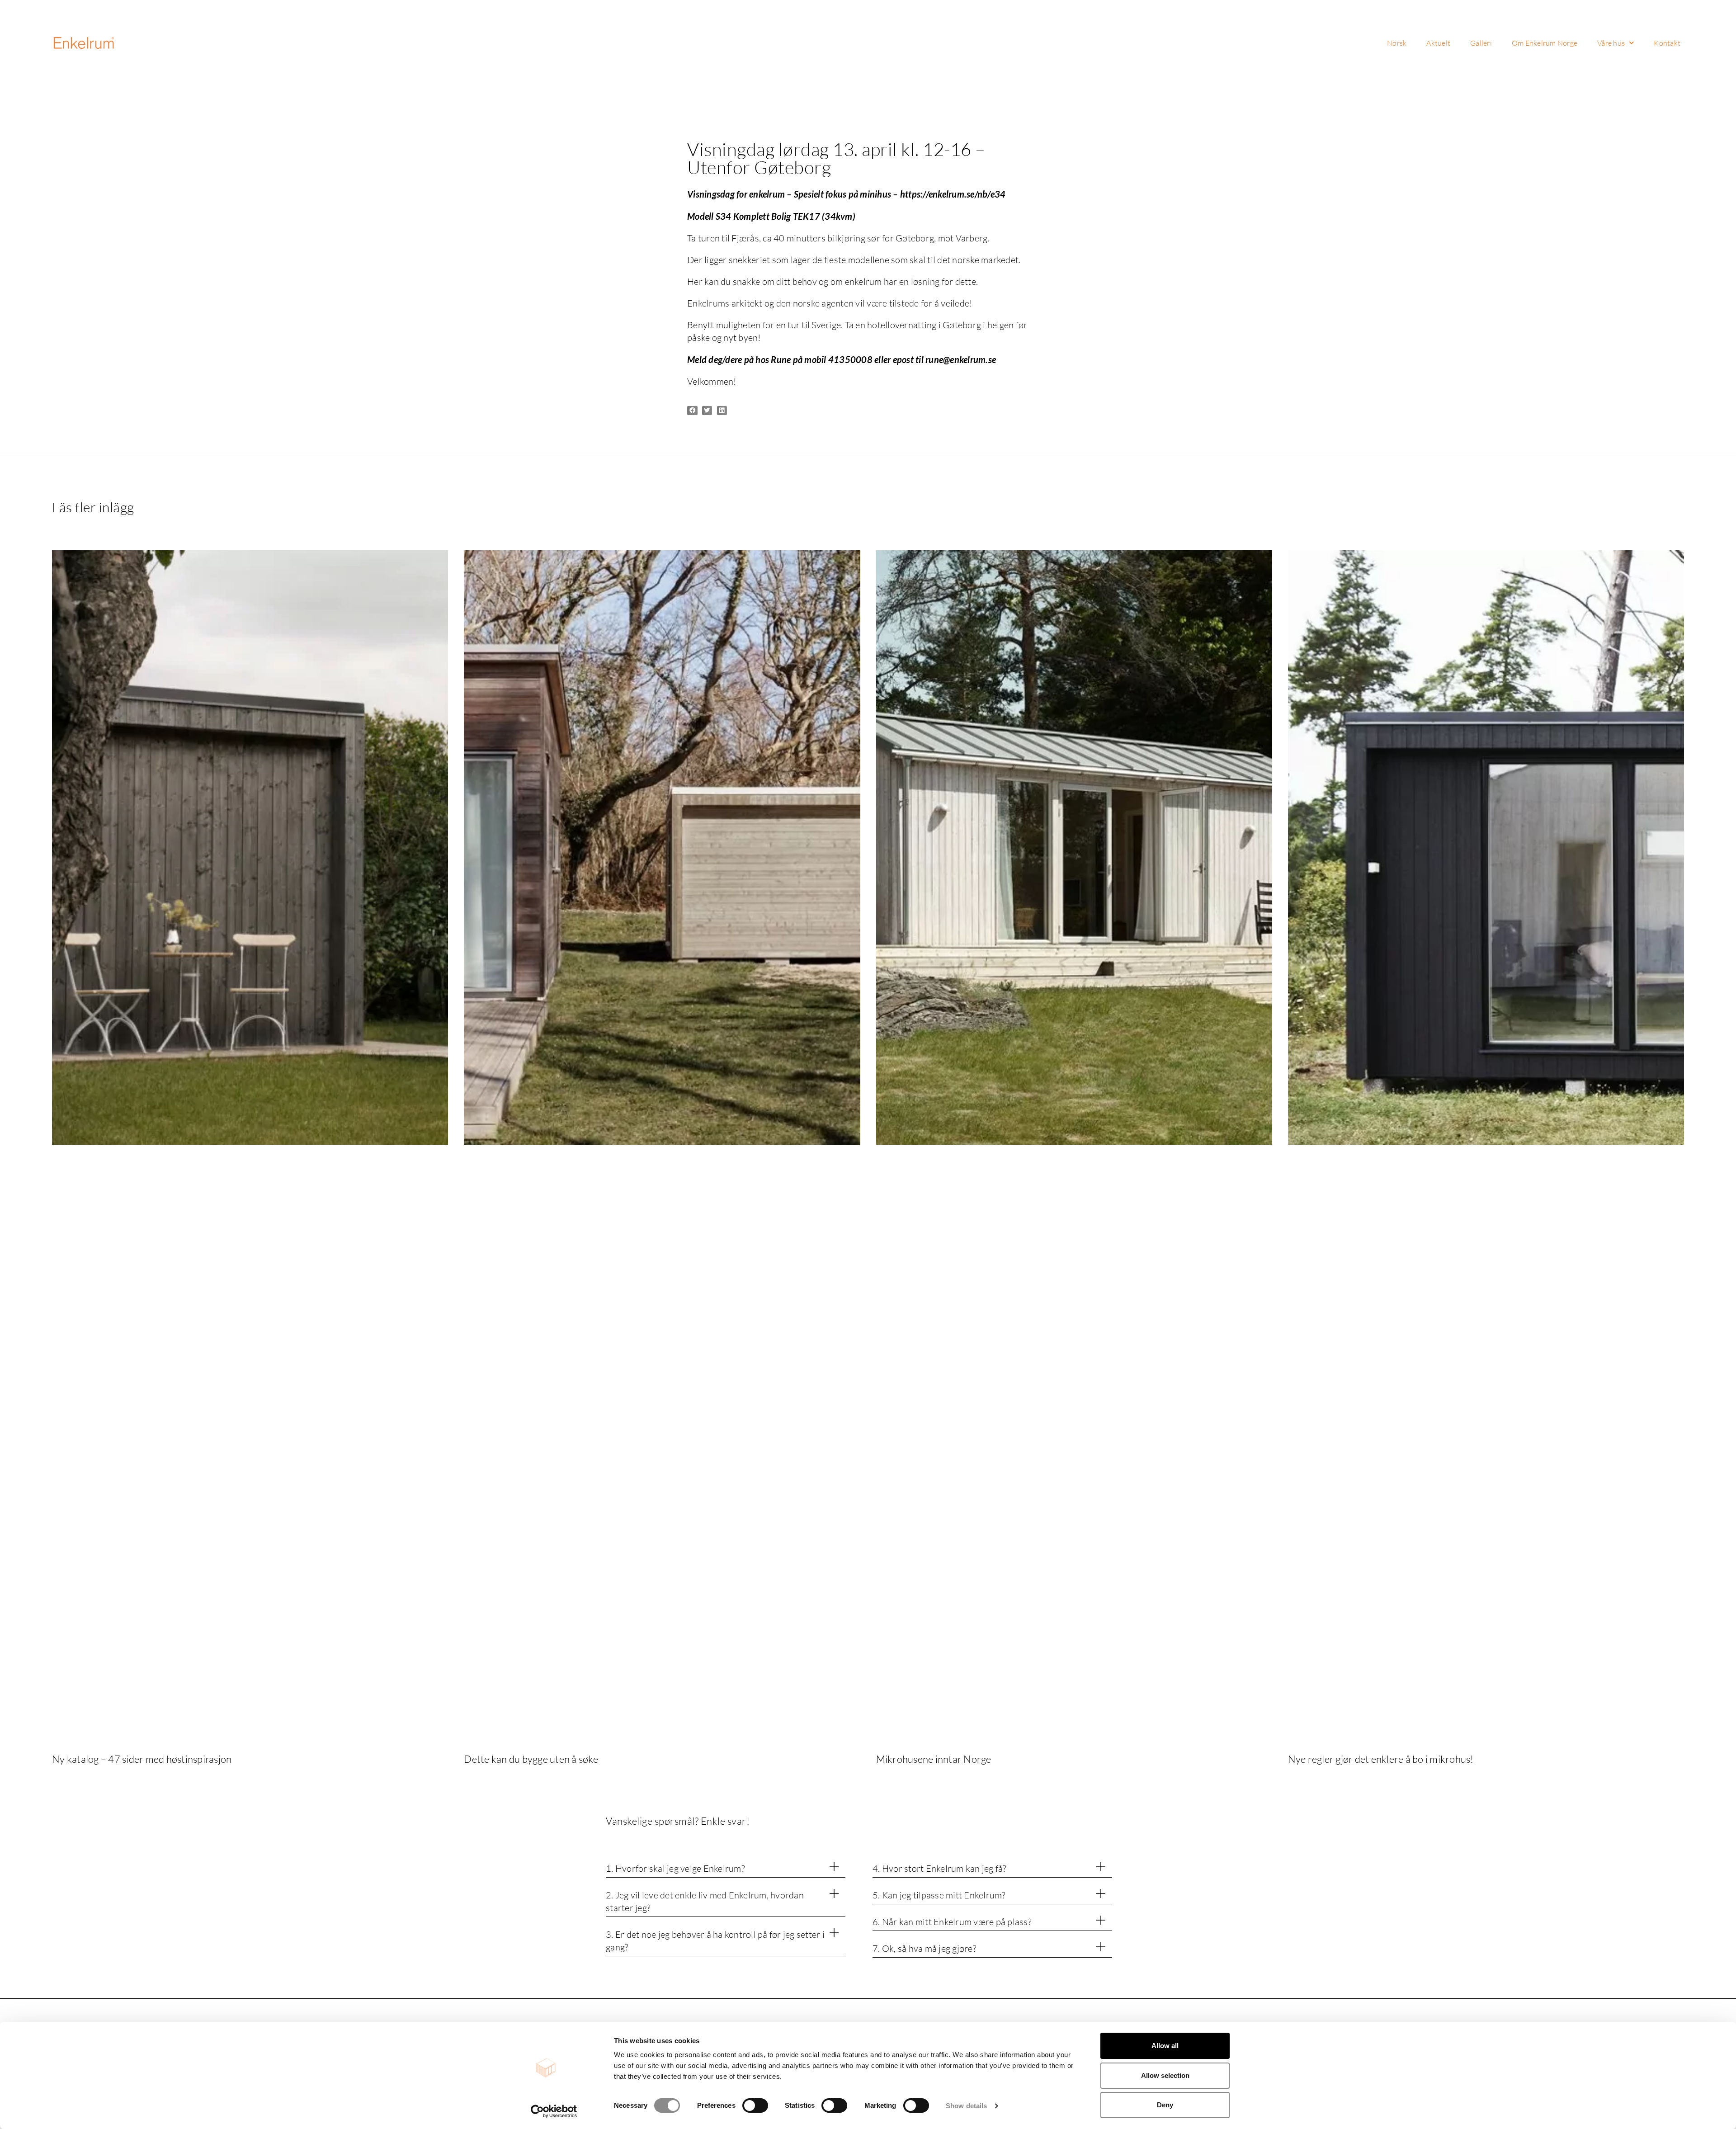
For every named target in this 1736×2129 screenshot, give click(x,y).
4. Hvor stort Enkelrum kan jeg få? (939, 1868)
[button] (692, 411)
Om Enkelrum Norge (1545, 43)
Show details (966, 2106)
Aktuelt (1438, 43)
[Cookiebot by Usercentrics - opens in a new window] (554, 2111)
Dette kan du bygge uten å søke (531, 1759)
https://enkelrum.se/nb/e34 (953, 194)
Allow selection (1165, 2075)
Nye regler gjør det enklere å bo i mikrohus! (1381, 1759)
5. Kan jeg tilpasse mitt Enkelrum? (939, 1895)
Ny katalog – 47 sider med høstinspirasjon (142, 1759)
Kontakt (1667, 43)
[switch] (755, 2105)
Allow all (1165, 2046)
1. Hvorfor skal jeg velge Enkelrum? (675, 1868)
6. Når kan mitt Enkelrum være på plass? (952, 1922)
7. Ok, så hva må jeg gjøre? (924, 1948)
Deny (1165, 2105)
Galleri (1481, 43)
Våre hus (1611, 43)
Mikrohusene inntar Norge (934, 1759)
